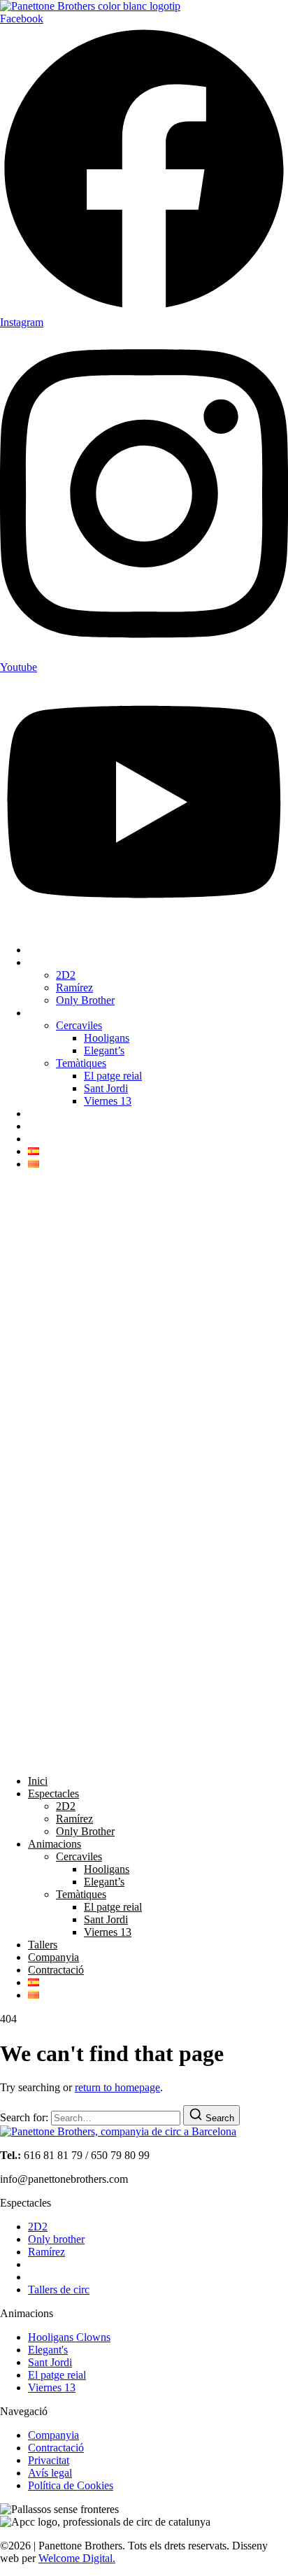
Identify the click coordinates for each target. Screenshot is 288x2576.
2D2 (66, 975)
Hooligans (107, 1038)
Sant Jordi (106, 1088)
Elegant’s (104, 1050)
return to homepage (117, 2087)
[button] (144, 1473)
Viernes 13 (108, 1101)
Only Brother (85, 1000)
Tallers (43, 1113)
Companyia (53, 1126)
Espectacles (53, 962)
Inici (38, 950)
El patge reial (113, 1076)
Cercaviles (79, 1025)
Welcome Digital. (77, 2558)
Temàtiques (81, 1063)
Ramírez (74, 988)
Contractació (56, 1139)
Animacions (55, 1013)
